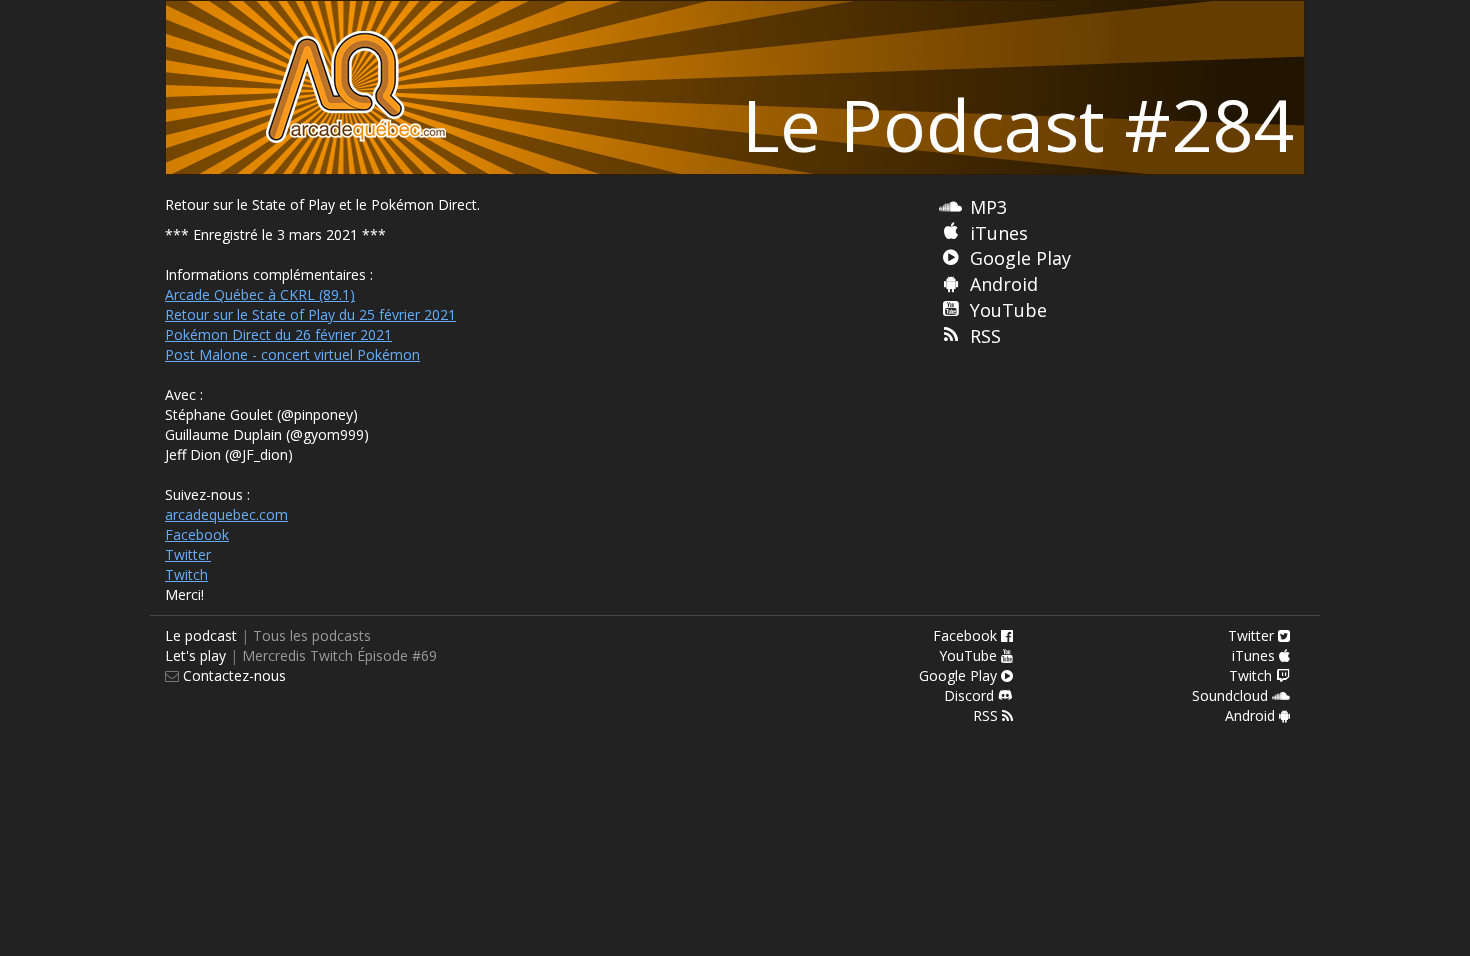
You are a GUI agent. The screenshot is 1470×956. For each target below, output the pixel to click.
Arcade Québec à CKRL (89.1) (260, 294)
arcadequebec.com (226, 514)
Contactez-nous (232, 675)
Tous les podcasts (312, 635)
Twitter (188, 554)
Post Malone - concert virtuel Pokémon (292, 354)
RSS (985, 336)
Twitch (186, 574)
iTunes (999, 233)
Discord (971, 695)
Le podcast (201, 635)
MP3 (988, 207)
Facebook (197, 534)
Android (1004, 284)
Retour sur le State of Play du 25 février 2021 (310, 314)
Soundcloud (1232, 695)
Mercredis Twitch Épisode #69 (339, 655)
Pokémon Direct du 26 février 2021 (278, 334)
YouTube (1008, 310)
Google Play (1020, 258)
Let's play (195, 655)
